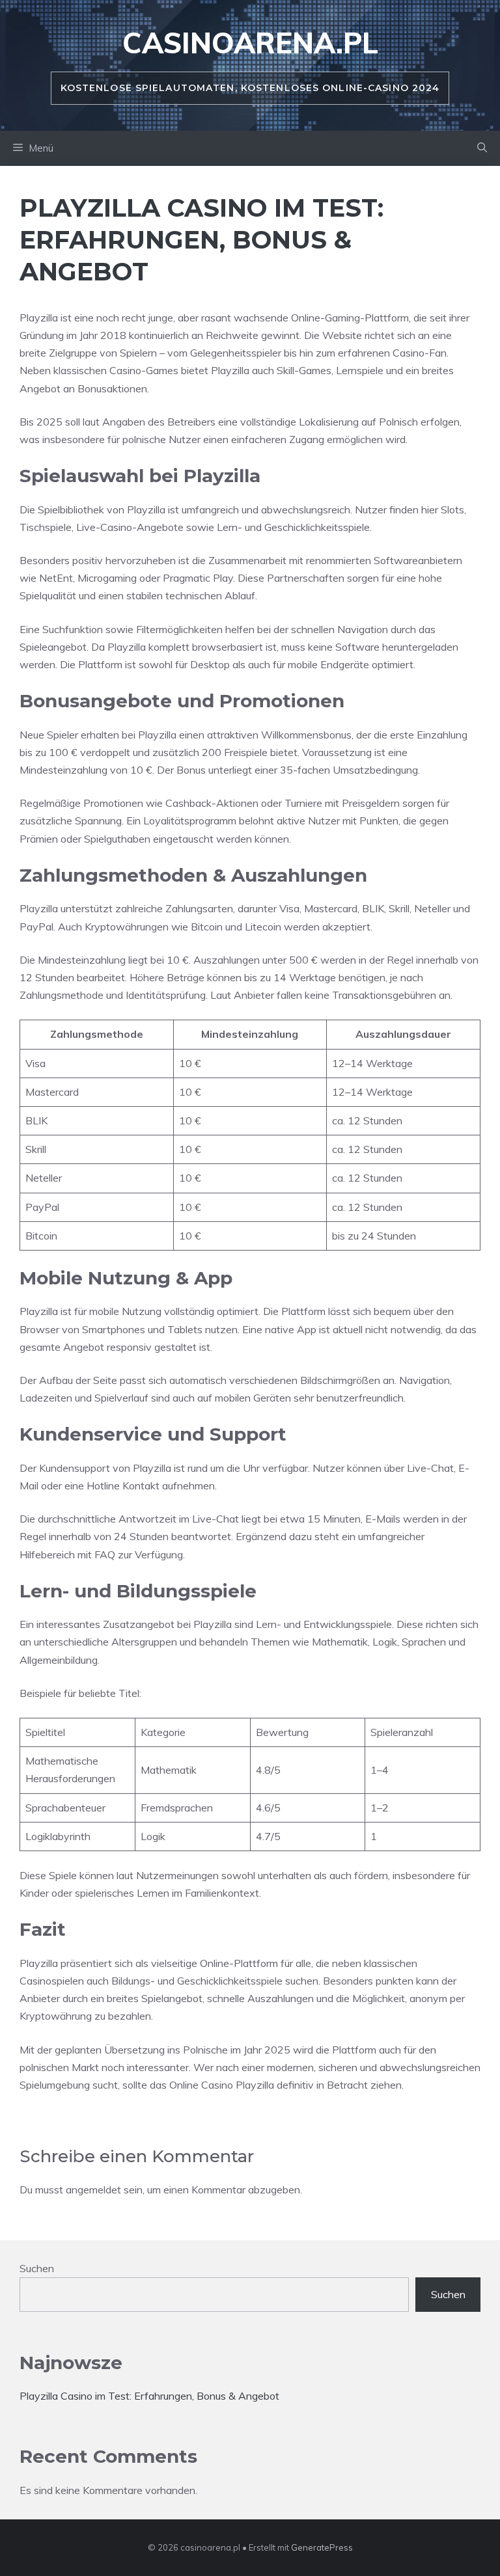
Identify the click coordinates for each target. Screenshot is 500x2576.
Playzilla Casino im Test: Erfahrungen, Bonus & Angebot (149, 2396)
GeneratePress (322, 2547)
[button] (482, 148)
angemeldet (93, 2190)
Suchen (37, 2268)
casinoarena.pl (250, 43)
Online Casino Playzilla (222, 2085)
